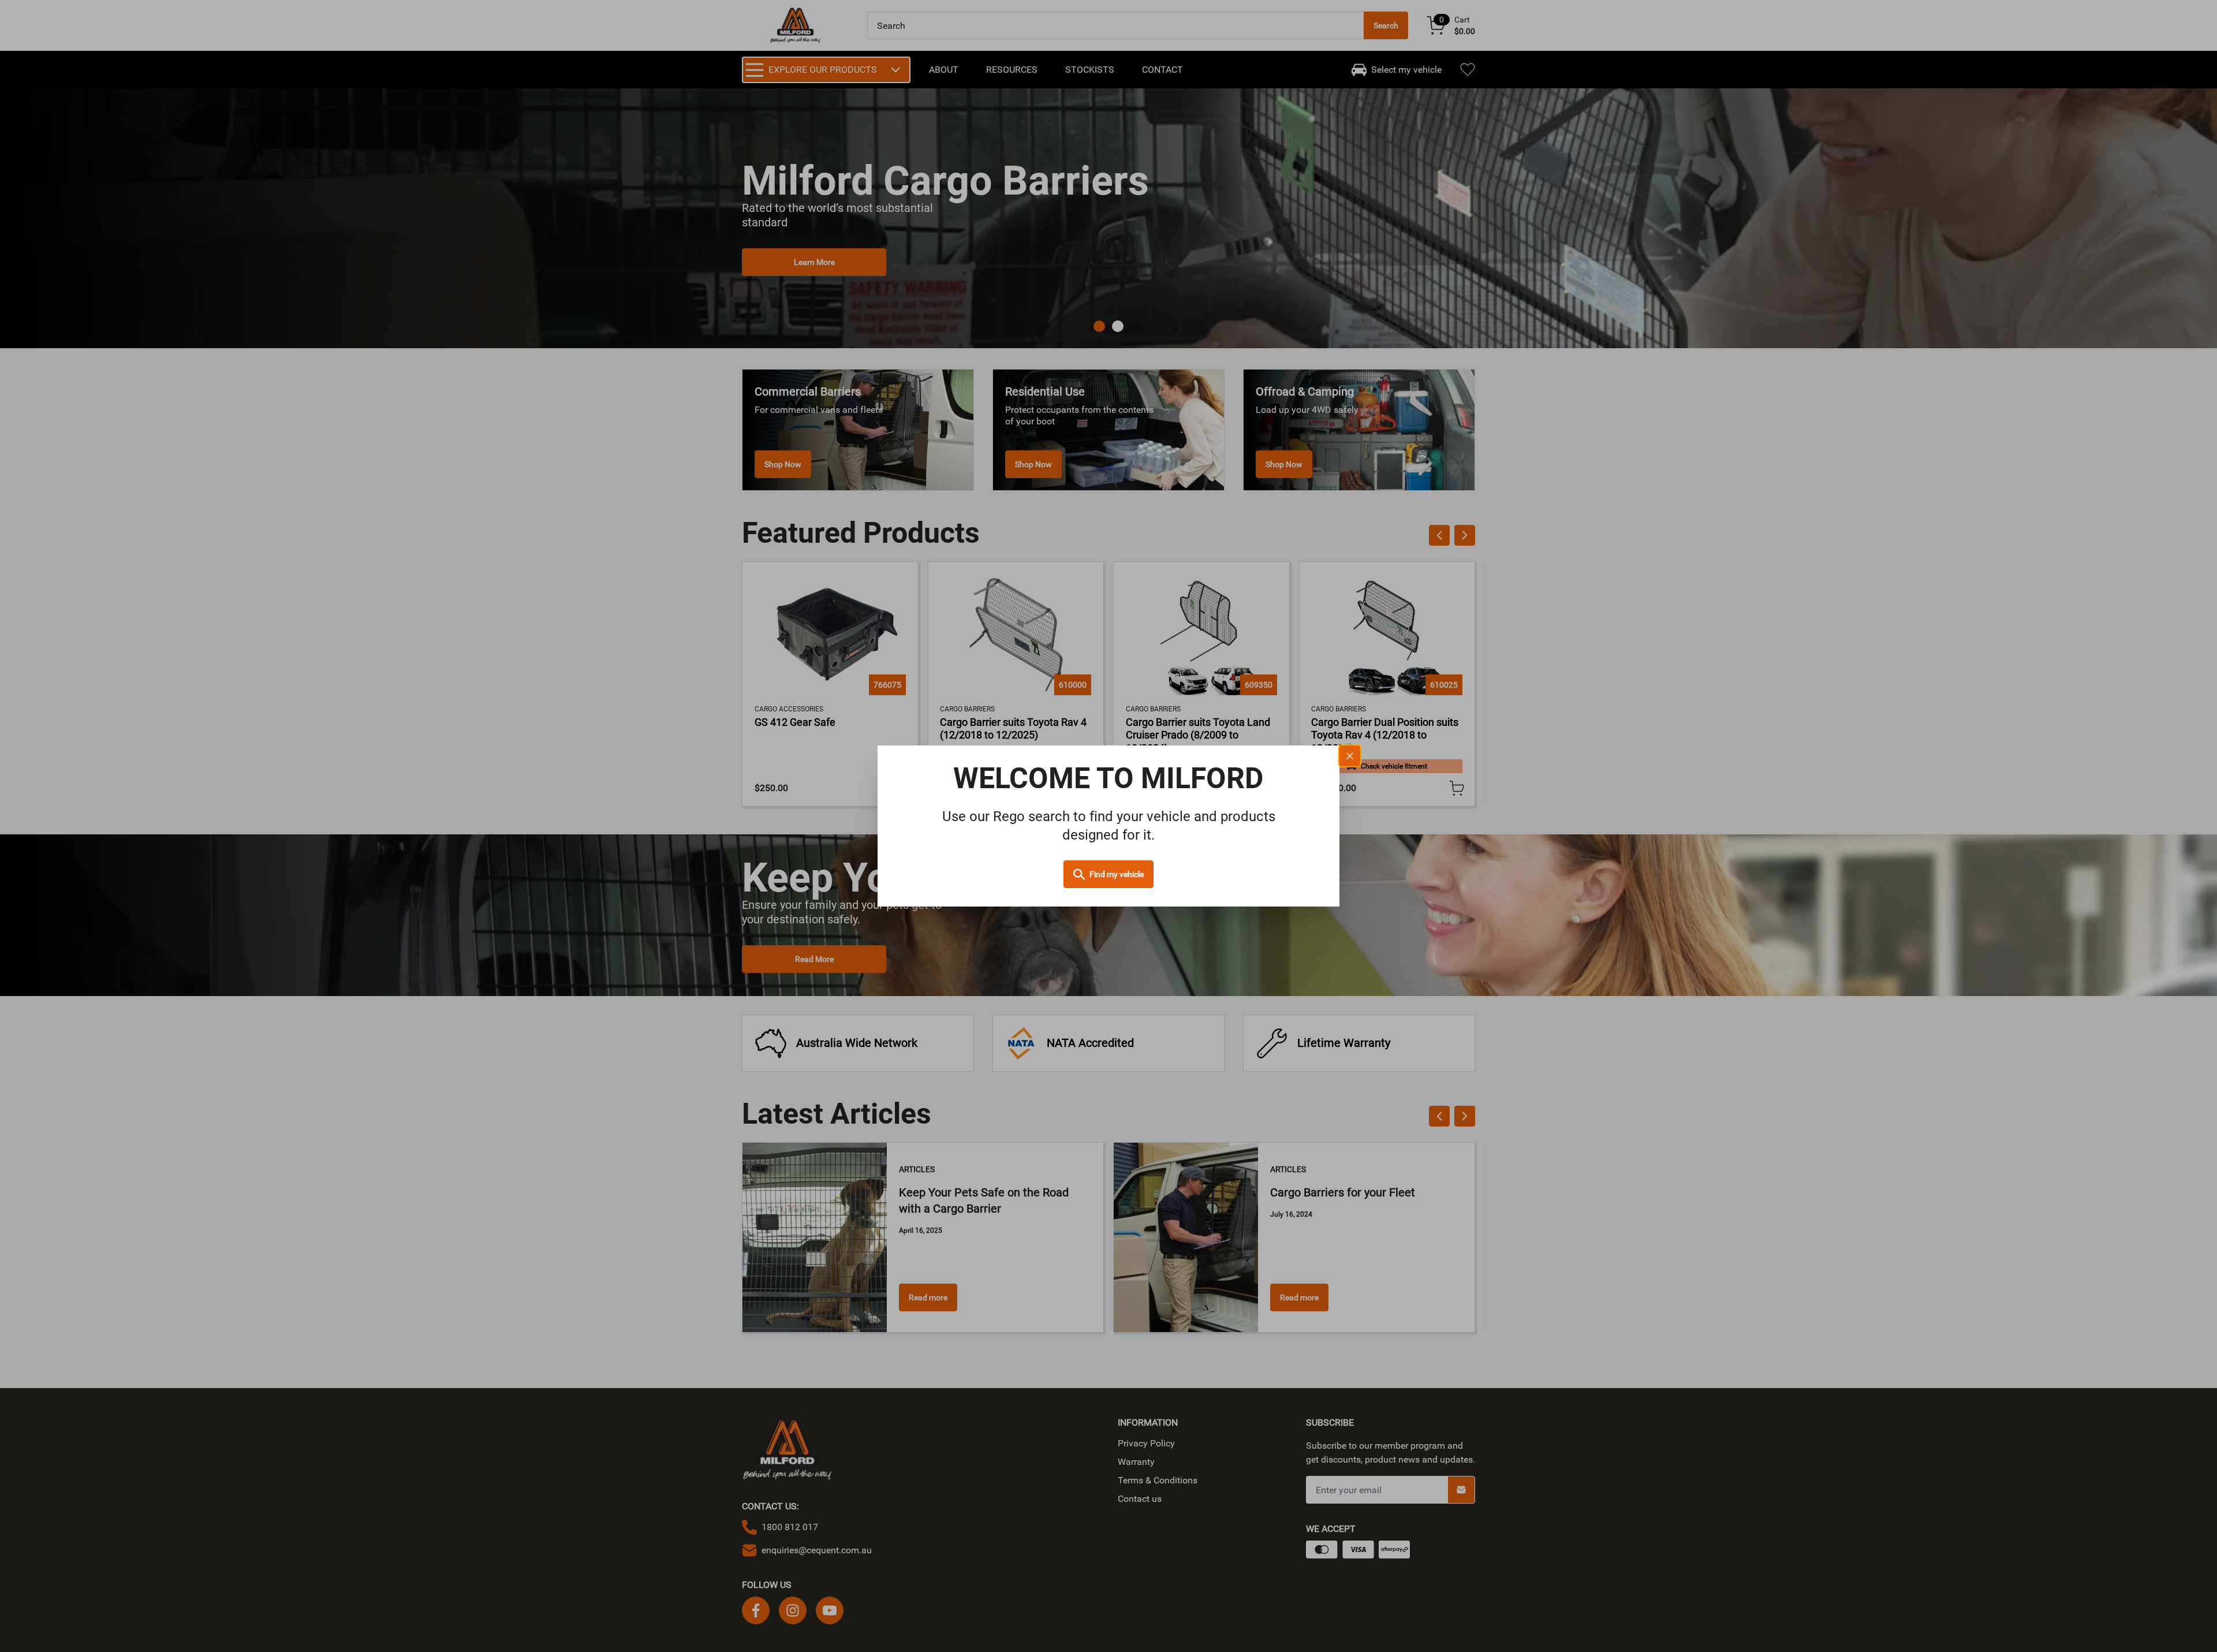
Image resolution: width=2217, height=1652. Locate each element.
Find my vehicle (1117, 874)
